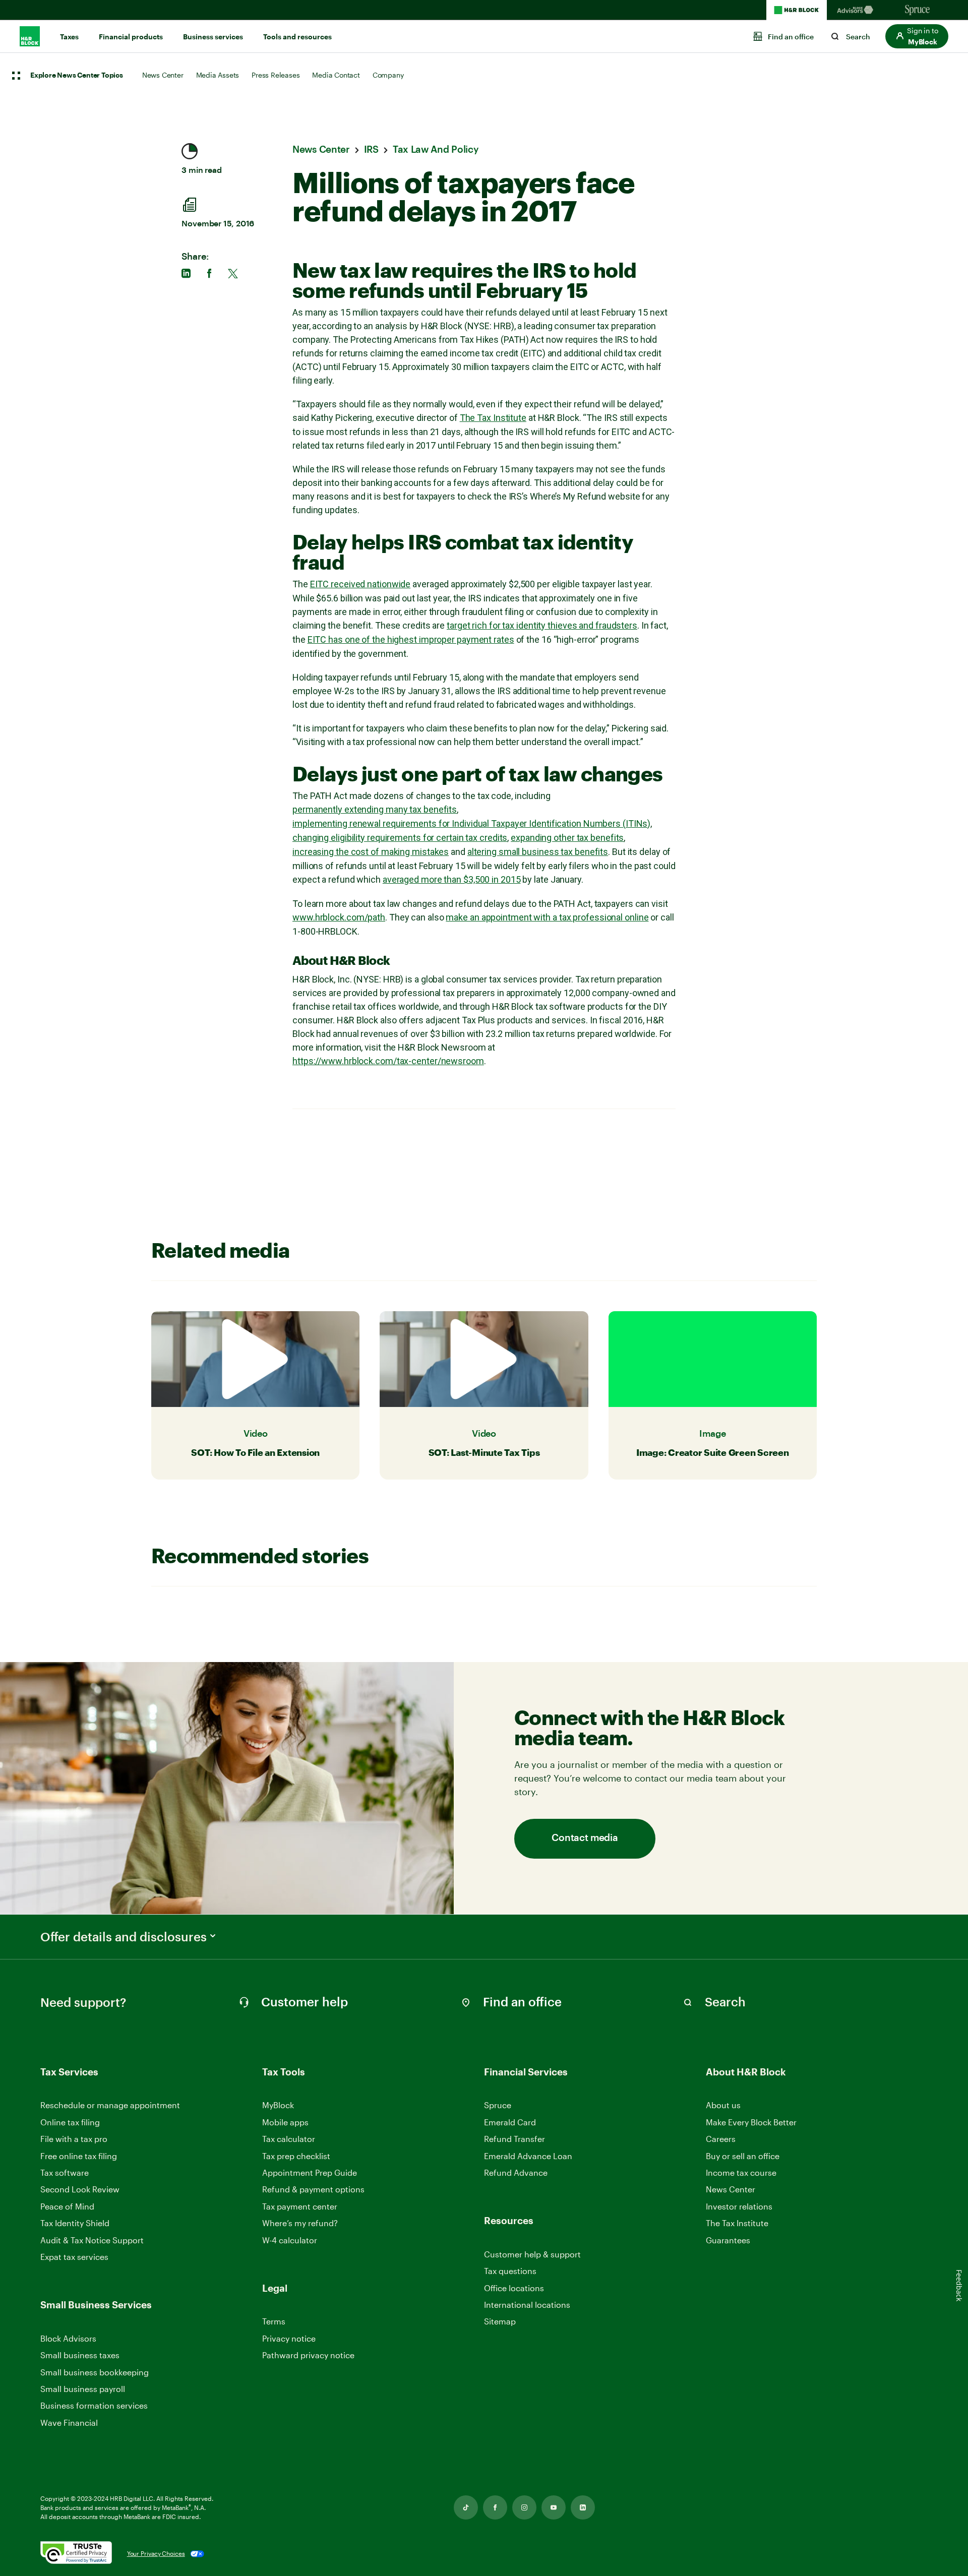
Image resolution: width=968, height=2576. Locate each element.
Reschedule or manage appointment (110, 2105)
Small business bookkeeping (95, 2372)
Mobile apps (285, 2122)
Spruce (498, 2105)
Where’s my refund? (300, 2223)
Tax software (65, 2172)
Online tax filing (70, 2122)
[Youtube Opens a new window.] (554, 2507)
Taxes (69, 37)
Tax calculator (289, 2139)
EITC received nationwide (360, 584)
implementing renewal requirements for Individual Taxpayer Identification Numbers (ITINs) (471, 823)
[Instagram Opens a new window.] (524, 2507)
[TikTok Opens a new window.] (466, 2507)
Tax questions (510, 2271)
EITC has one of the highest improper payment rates (411, 639)
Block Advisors (68, 2339)
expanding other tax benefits (567, 838)
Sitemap (500, 2322)
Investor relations (739, 2207)
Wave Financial (69, 2423)
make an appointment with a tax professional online (547, 917)
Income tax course (741, 2172)
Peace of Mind (67, 2206)
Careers (721, 2139)
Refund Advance (516, 2172)
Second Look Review (80, 2189)
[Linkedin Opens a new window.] (583, 2507)
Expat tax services (74, 2257)
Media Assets (218, 75)
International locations (527, 2305)
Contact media (585, 1838)
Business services (213, 37)
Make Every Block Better (751, 2122)
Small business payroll (83, 2389)
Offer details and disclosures (124, 1937)
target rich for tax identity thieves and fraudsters (542, 625)
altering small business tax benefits (538, 852)
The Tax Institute (493, 418)
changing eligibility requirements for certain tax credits (400, 838)
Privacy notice (289, 2338)
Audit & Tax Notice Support (92, 2240)
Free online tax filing (79, 2156)
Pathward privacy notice (308, 2355)
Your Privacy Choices (156, 2553)
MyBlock (278, 2105)
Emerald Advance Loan (528, 2156)
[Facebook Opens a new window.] (495, 2507)
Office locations (514, 2288)
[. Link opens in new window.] (76, 2554)
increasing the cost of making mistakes (371, 852)
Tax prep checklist (296, 2156)
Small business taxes (80, 2355)
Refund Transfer (515, 2139)
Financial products (131, 37)
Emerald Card (510, 2122)
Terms (274, 2321)
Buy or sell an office (743, 2156)
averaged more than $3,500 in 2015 (452, 879)
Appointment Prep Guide (310, 2172)
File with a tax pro (74, 2139)
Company (388, 75)
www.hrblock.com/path (339, 917)
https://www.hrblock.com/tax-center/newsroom (388, 1061)
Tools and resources (297, 37)
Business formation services (94, 2405)
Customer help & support (532, 2255)
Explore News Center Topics (77, 76)
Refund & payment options (313, 2189)
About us (723, 2105)
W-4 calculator (290, 2240)
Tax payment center (300, 2206)
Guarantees (728, 2240)
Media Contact (336, 75)
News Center (163, 75)
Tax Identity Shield (75, 2223)
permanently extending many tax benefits (375, 809)
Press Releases (276, 75)
